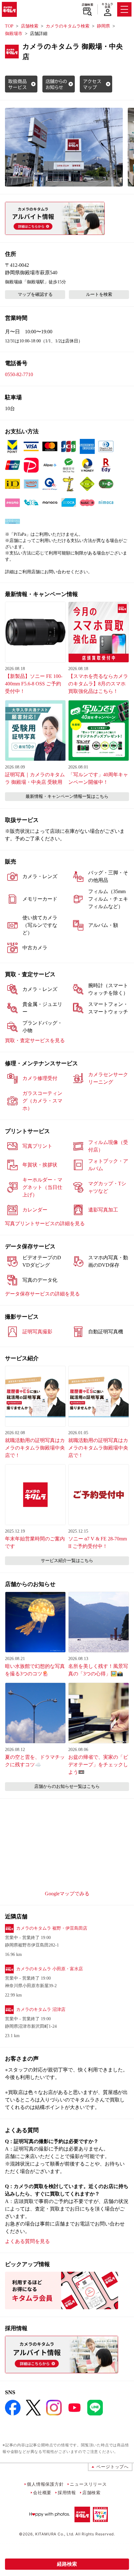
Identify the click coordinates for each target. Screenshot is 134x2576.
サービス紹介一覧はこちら (67, 1561)
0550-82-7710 (19, 374)
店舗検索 (87, 5)
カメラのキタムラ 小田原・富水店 (50, 1969)
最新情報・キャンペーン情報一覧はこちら (67, 796)
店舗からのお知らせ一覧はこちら (67, 1786)
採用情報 (67, 2492)
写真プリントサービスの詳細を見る (45, 1223)
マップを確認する (35, 294)
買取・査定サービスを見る (35, 1040)
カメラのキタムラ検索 (68, 26)
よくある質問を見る (27, 2241)
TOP (9, 26)
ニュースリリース (88, 2484)
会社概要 (42, 2492)
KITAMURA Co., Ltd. (55, 2534)
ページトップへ (112, 2467)
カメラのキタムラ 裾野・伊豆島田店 (52, 1928)
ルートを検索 (99, 294)
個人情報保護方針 (45, 2484)
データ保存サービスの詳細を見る (42, 1294)
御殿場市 (14, 34)
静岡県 (103, 26)
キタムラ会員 (107, 5)
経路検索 (67, 2564)
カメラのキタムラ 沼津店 (41, 2009)
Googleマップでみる (67, 1894)
